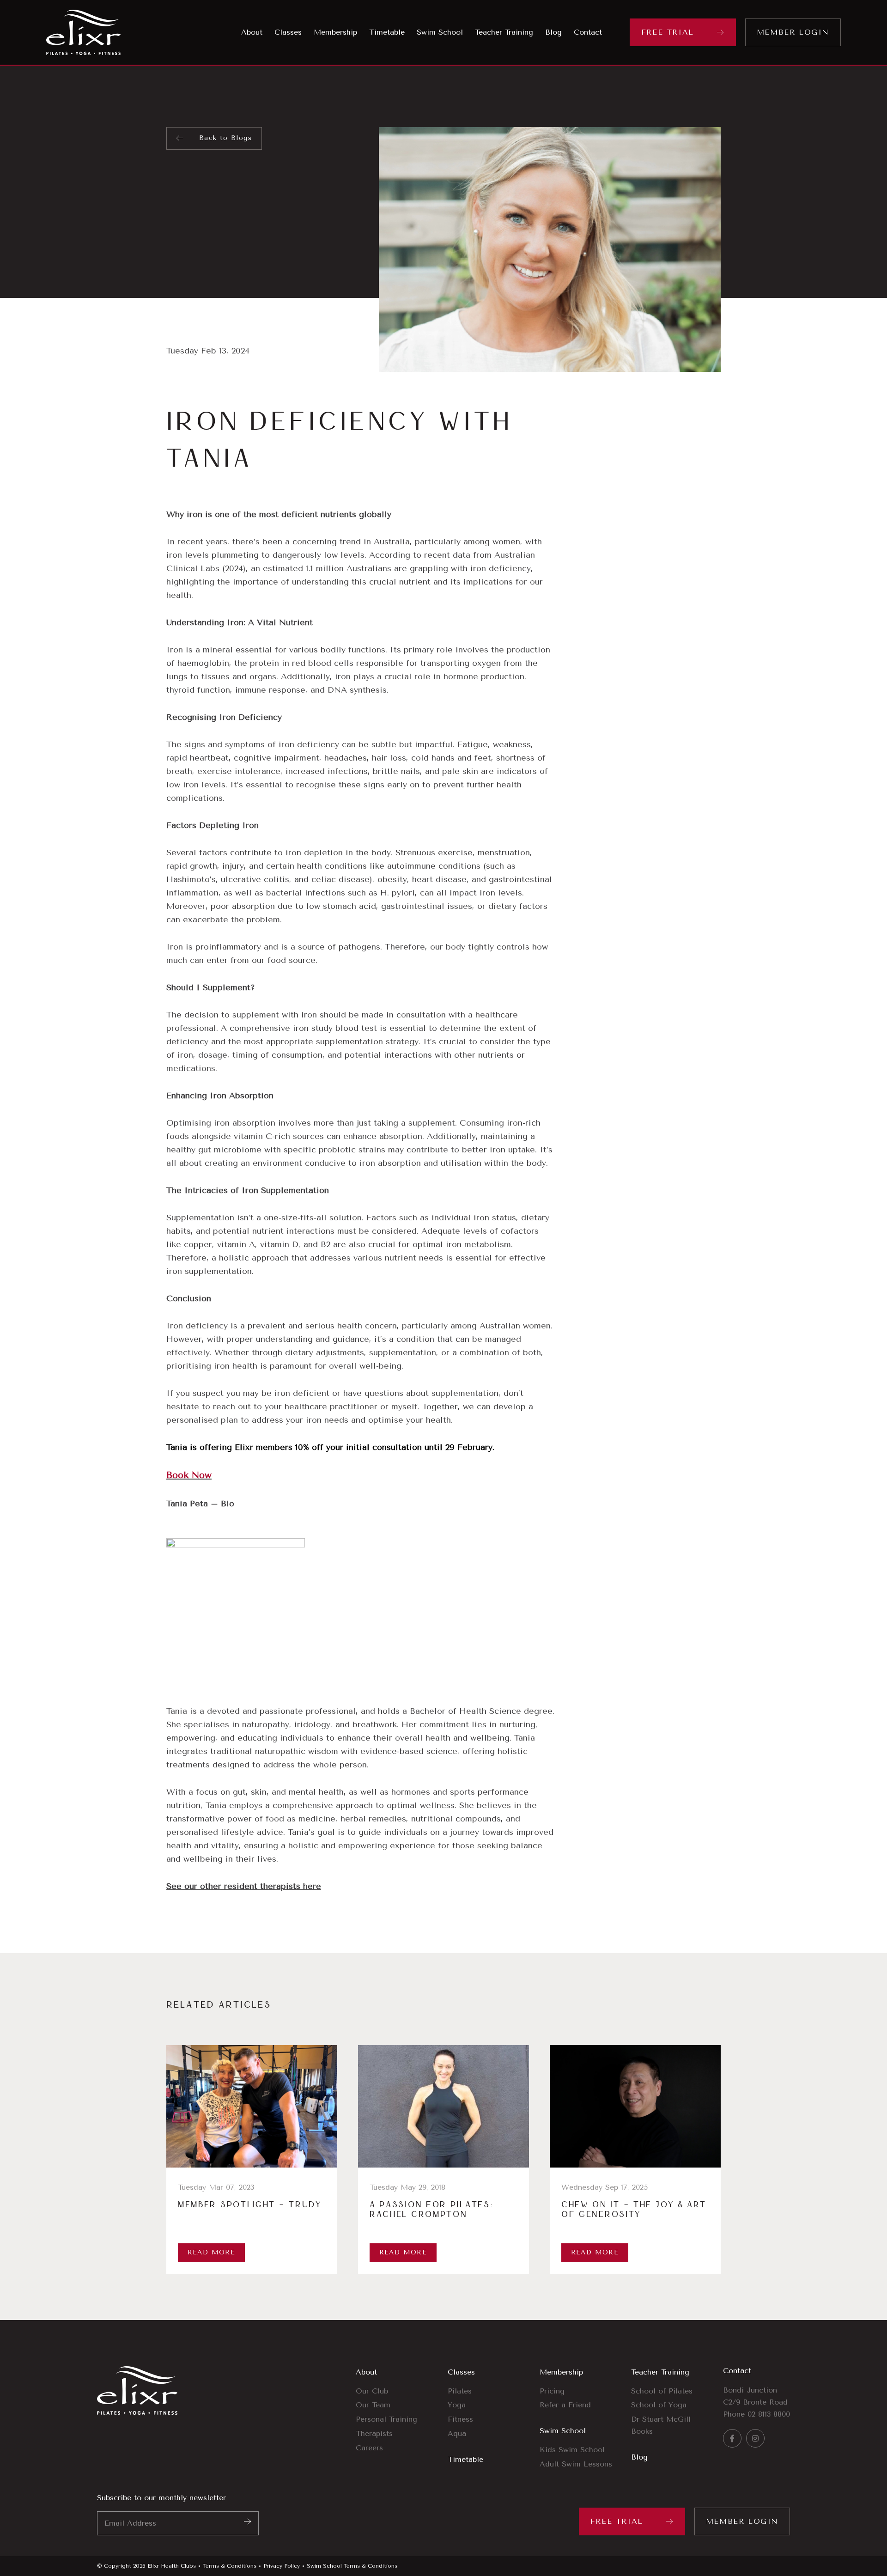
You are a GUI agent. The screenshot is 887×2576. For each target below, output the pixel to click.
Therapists (374, 2433)
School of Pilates (662, 2391)
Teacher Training (660, 2372)
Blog (639, 2457)
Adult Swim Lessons (576, 2464)
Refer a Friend (565, 2405)
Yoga (457, 2405)
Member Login (793, 32)
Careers (369, 2448)
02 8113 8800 (769, 2414)
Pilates (460, 2391)
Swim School (563, 2431)
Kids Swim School (572, 2450)
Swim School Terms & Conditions (352, 2566)
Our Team (373, 2405)
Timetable (465, 2459)
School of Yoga (659, 2405)
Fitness (460, 2419)
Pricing (552, 2391)
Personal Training (386, 2419)
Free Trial (668, 32)
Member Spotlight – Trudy (250, 2205)
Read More (212, 2252)
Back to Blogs (225, 138)
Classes (461, 2372)
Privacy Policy (282, 2566)
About (366, 2372)
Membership (561, 2372)
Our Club (372, 2391)
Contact (737, 2371)
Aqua (457, 2433)
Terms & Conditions (230, 2566)
